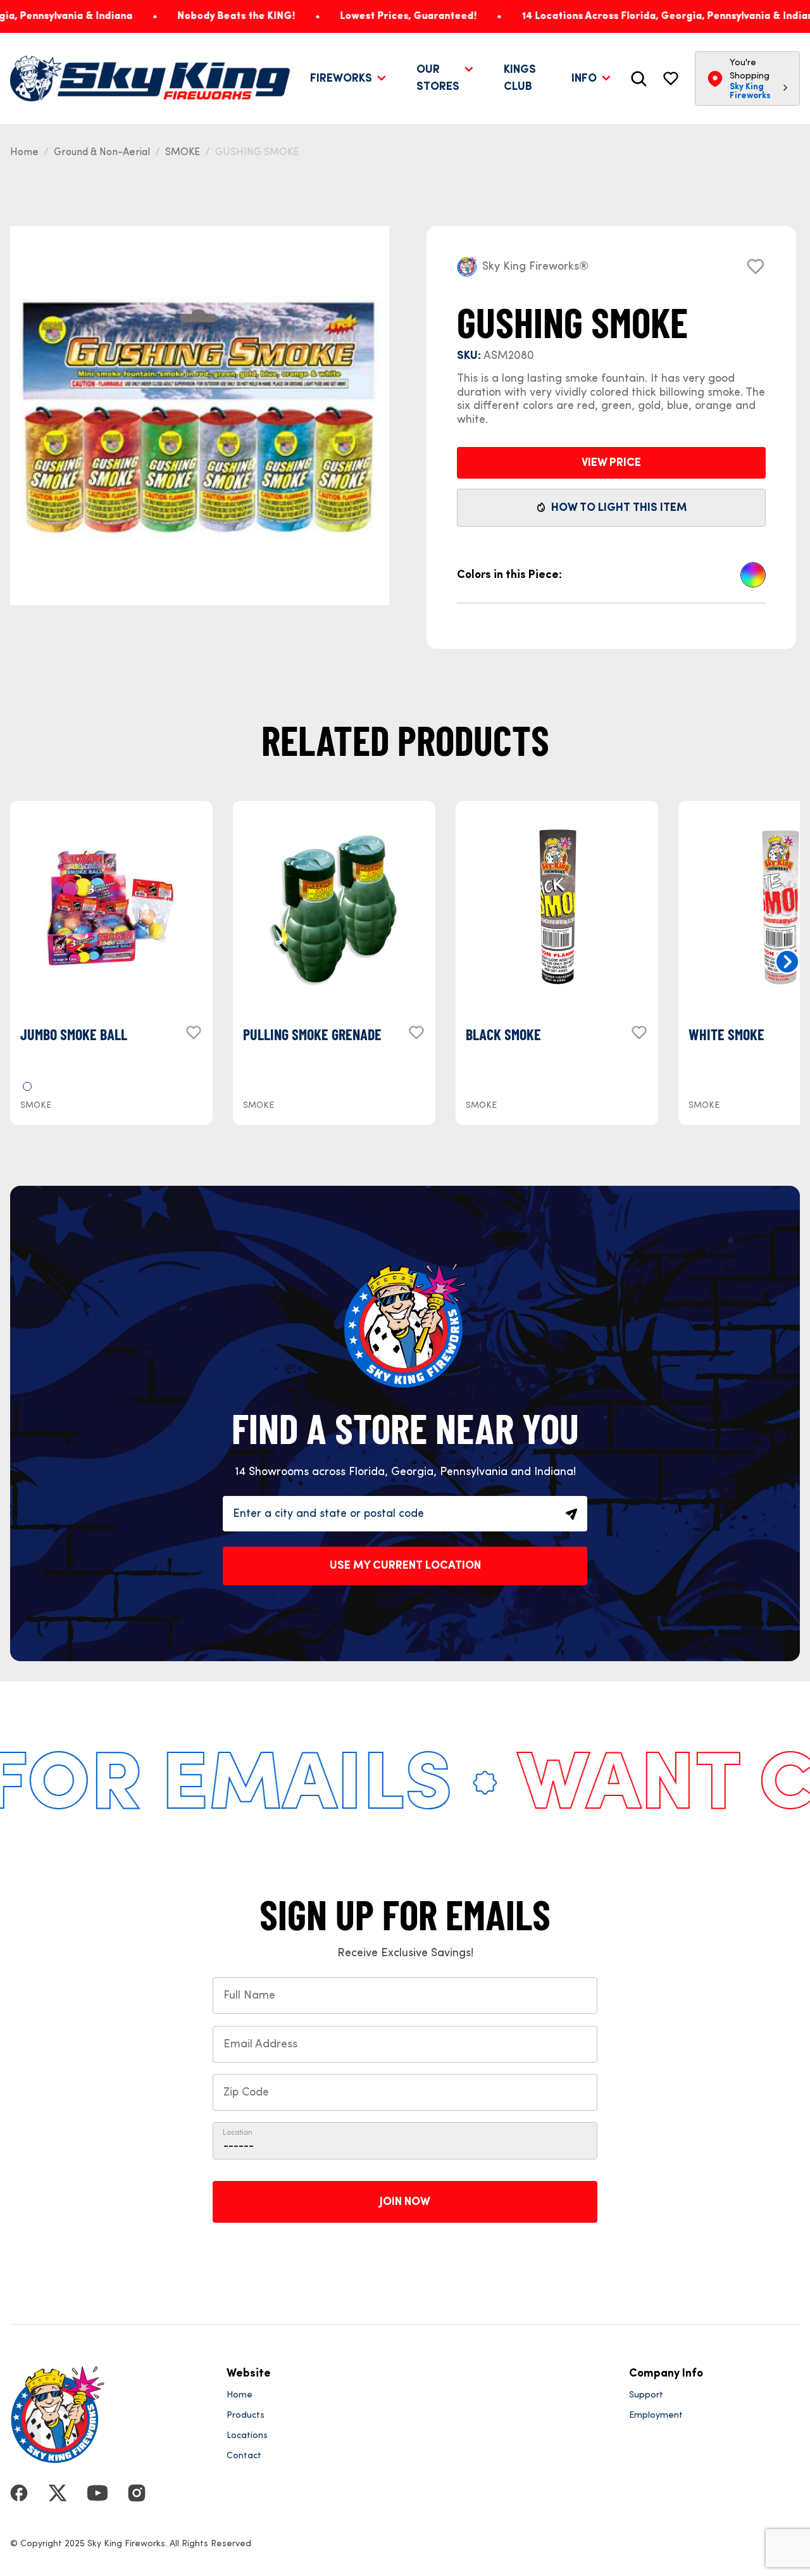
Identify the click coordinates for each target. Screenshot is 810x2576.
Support (646, 2395)
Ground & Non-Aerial (102, 153)
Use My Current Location (405, 1566)
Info (584, 79)
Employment (656, 2415)
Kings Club (520, 78)
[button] (787, 962)
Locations (247, 2435)
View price (611, 463)
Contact (244, 2456)
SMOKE (183, 153)
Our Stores (438, 78)
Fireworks (341, 79)
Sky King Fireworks (750, 91)
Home (24, 153)
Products (246, 2415)
